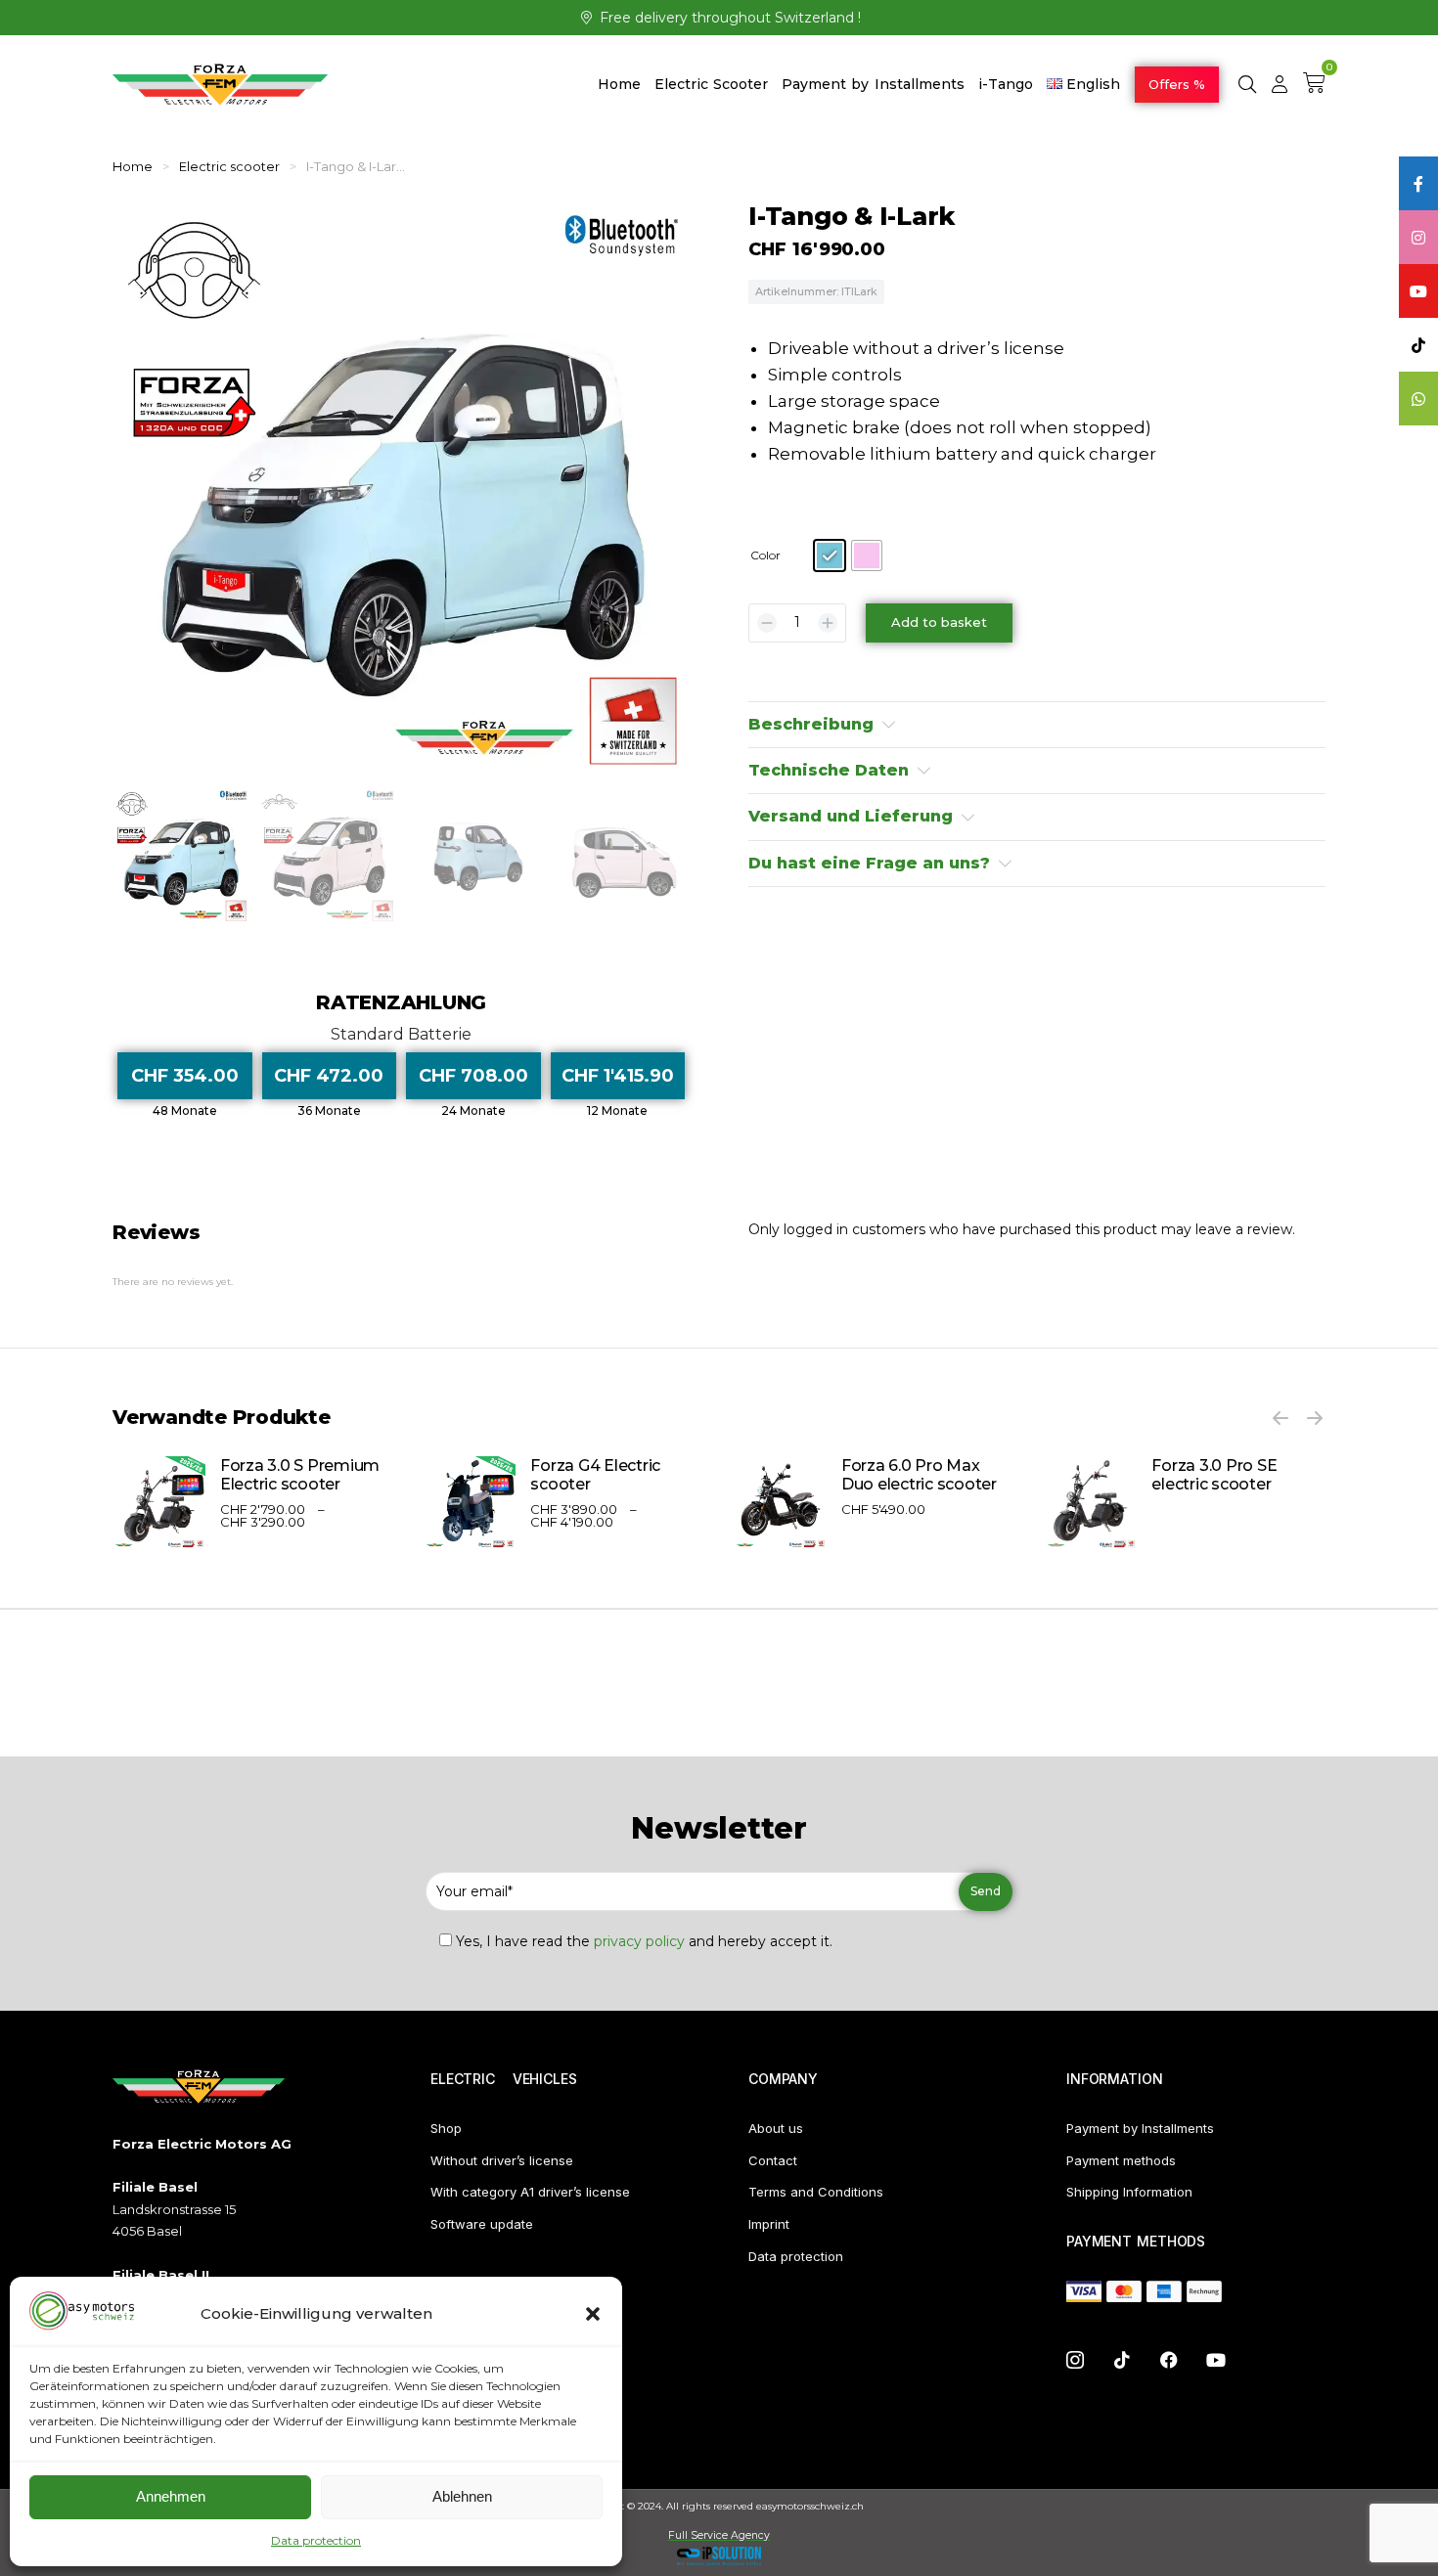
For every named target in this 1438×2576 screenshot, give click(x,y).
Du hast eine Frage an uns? (869, 863)
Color (765, 555)
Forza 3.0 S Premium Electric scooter (300, 1475)
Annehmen (171, 2496)
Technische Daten (829, 770)
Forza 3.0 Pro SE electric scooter (1214, 1475)
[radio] (830, 555)
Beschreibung (811, 724)
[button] (593, 2314)
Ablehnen (462, 2496)
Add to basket (939, 622)
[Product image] (159, 1503)
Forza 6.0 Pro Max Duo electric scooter (919, 1475)
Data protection (316, 2540)
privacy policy (639, 1941)
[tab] (1037, 725)
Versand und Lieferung (851, 816)
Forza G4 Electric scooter (595, 1475)
